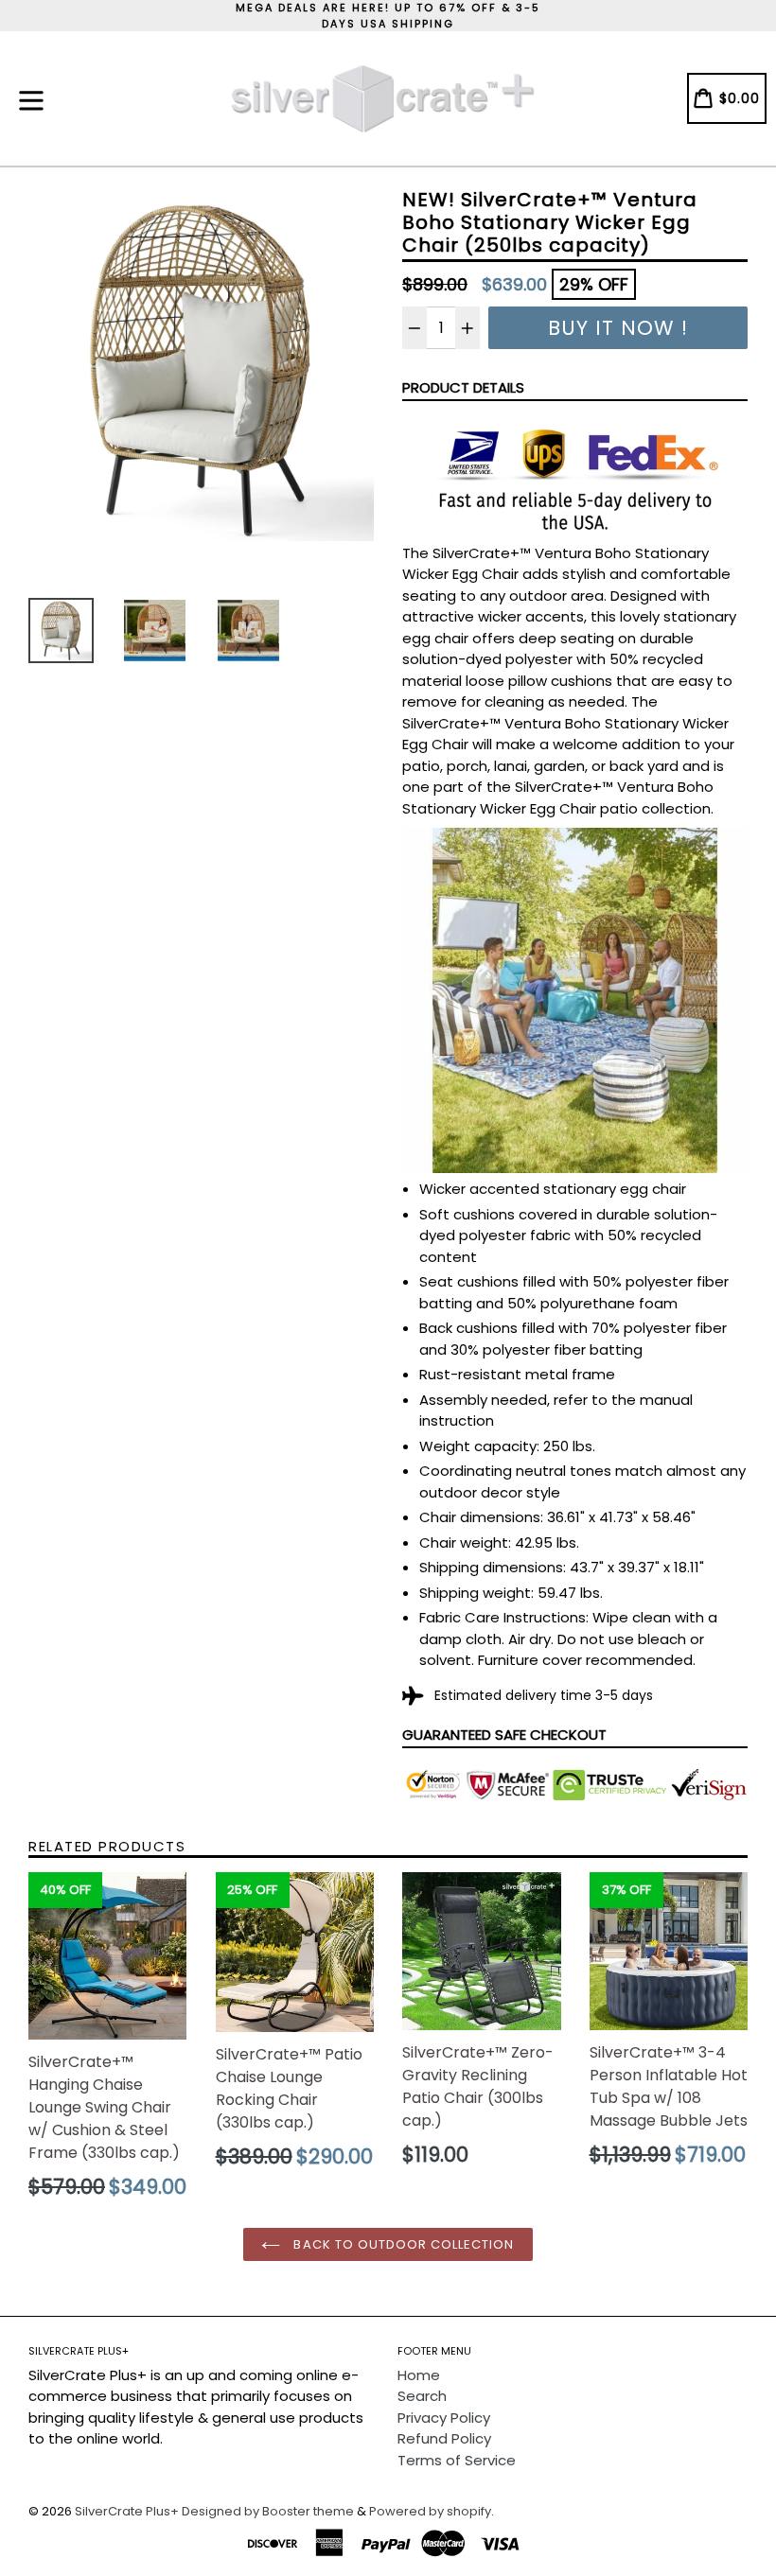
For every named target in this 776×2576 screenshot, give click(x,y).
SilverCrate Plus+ (127, 2511)
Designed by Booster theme (268, 2511)
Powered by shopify (430, 2511)
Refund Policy (444, 2438)
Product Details (463, 387)
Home (419, 2375)
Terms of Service (457, 2460)
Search (422, 2396)
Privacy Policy (444, 2418)
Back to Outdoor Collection (402, 2244)
